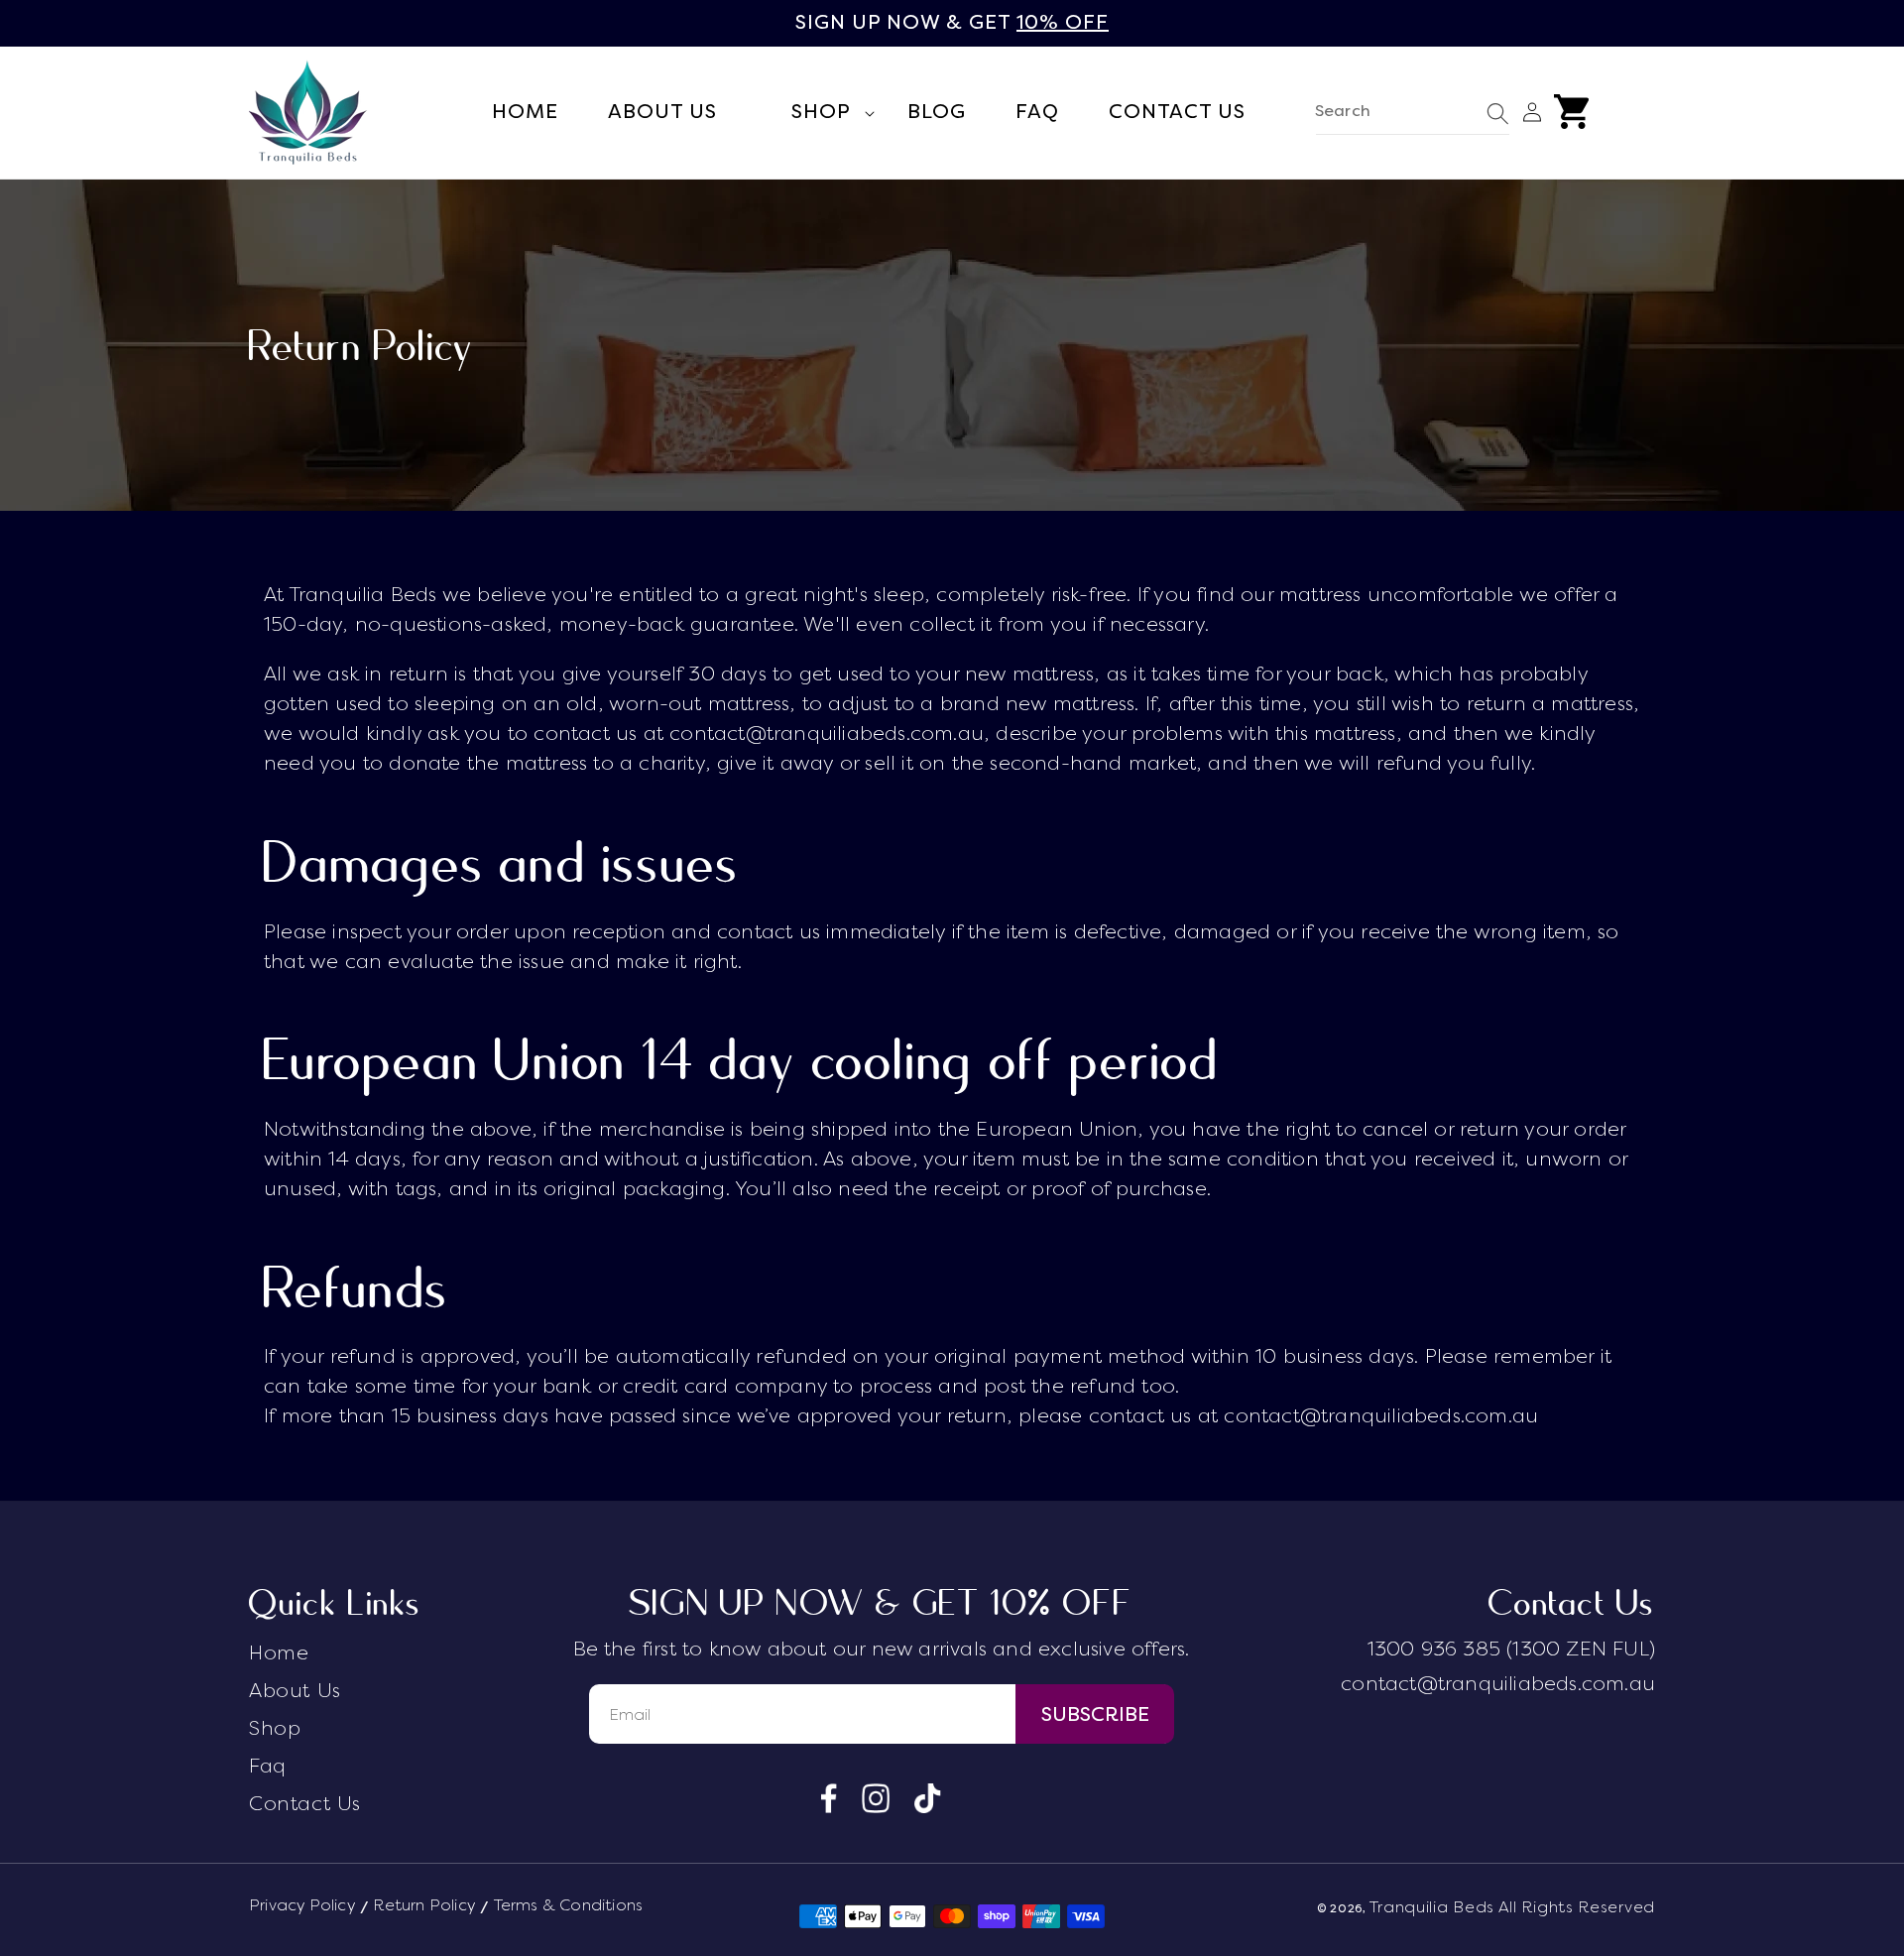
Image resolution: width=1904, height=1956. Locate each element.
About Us (295, 1691)
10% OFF (1063, 22)
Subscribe (1095, 1714)
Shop (275, 1728)
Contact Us (305, 1804)
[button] (812, 113)
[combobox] (1413, 113)
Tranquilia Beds (1432, 1907)
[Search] (1498, 114)
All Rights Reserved (1577, 1907)
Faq (268, 1766)
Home (279, 1653)
